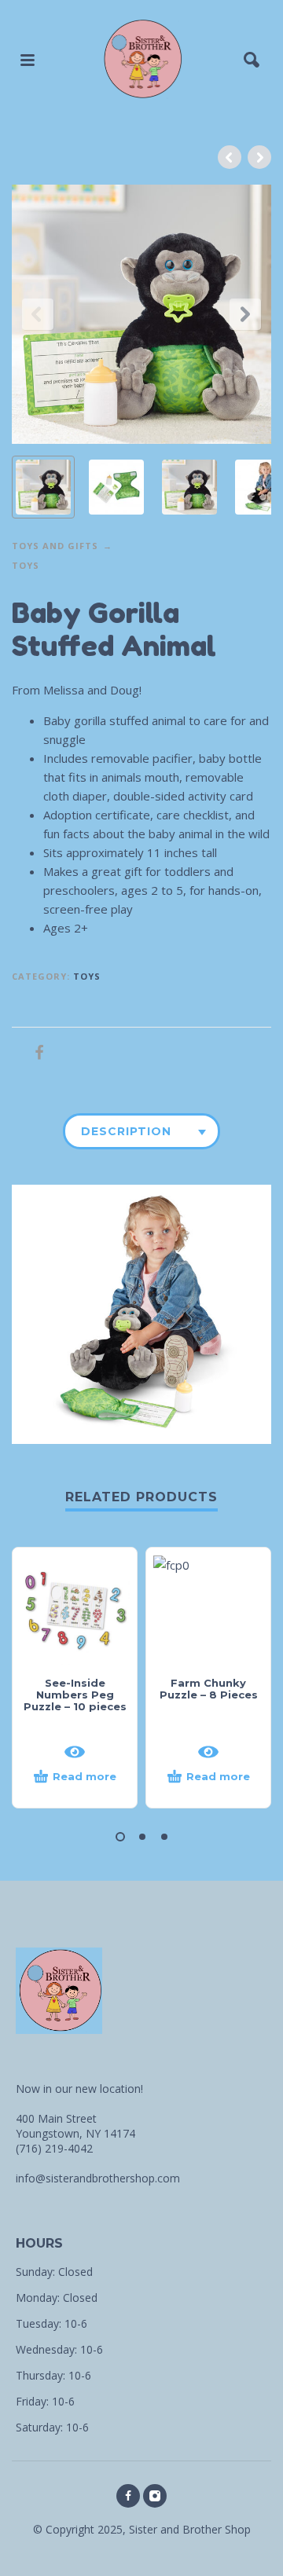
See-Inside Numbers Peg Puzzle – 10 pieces (75, 1695)
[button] (120, 1837)
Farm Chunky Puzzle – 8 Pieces (209, 1689)
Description (126, 1131)
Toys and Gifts (55, 546)
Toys (26, 565)
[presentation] (38, 314)
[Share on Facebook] (35, 1052)
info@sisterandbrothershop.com (98, 2178)
